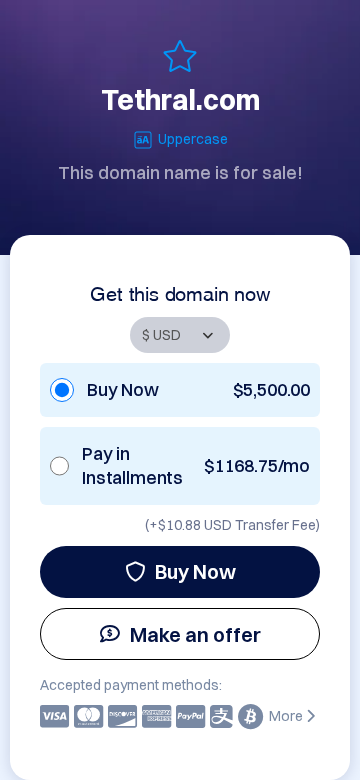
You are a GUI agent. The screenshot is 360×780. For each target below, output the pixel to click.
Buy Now (195, 571)
